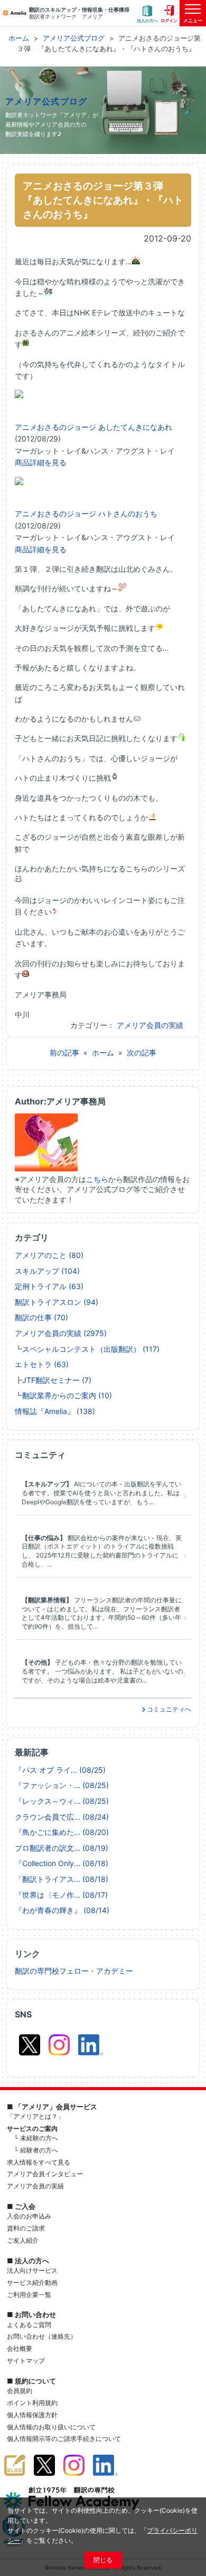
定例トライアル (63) (49, 1286)
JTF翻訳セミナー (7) (57, 1380)
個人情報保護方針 (32, 2415)
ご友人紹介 (23, 2240)
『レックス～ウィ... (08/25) (62, 1801)
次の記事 (142, 1052)
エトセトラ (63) (42, 1364)
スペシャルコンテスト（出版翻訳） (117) (91, 1349)
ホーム (103, 1052)
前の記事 (64, 1052)
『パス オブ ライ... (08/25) (60, 1770)
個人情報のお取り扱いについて (51, 2427)
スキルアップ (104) (47, 1271)
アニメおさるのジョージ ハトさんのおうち (86, 513)
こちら (97, 1179)
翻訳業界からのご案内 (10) (67, 1395)
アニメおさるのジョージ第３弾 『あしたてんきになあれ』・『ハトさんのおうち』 (103, 200)
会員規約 (20, 2391)
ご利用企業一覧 (29, 2295)
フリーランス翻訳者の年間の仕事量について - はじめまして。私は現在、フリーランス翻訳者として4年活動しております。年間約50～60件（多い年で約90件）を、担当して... (102, 1613)
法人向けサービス (32, 2270)
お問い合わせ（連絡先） (42, 2336)
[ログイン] (169, 13)
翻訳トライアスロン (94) (57, 1302)
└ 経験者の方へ (36, 2150)
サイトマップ (26, 2361)
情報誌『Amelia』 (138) (55, 1411)
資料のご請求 (26, 2228)
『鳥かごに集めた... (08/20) (62, 1832)
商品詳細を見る (41, 462)
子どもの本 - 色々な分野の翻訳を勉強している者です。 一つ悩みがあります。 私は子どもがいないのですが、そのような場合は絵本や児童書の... (102, 1671)
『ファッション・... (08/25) (62, 1785)
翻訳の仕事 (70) (41, 1317)
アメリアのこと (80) (49, 1255)
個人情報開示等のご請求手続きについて (64, 2439)
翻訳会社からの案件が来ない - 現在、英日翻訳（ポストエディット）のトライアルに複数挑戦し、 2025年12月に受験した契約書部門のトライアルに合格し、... (102, 1551)
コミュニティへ (168, 1709)
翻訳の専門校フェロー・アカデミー (74, 1971)
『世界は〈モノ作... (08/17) (61, 1895)
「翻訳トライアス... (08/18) (62, 1879)
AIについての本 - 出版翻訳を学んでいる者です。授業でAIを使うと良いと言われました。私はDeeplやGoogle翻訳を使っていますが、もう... (101, 1493)
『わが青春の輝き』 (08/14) (62, 1910)
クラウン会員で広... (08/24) (62, 1817)
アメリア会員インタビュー (45, 2174)
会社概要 (20, 2348)
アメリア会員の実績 (150, 1025)
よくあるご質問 (29, 2325)
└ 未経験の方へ (36, 2138)
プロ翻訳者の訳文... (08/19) (62, 1848)
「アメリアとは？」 (35, 2116)
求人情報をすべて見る (39, 2162)
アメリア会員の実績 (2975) (61, 1333)
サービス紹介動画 (32, 2282)
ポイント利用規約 (32, 2403)
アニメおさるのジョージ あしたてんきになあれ (93, 427)
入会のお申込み (29, 2216)
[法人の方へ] (147, 13)
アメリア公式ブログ (46, 102)
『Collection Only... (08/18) (62, 1863)
